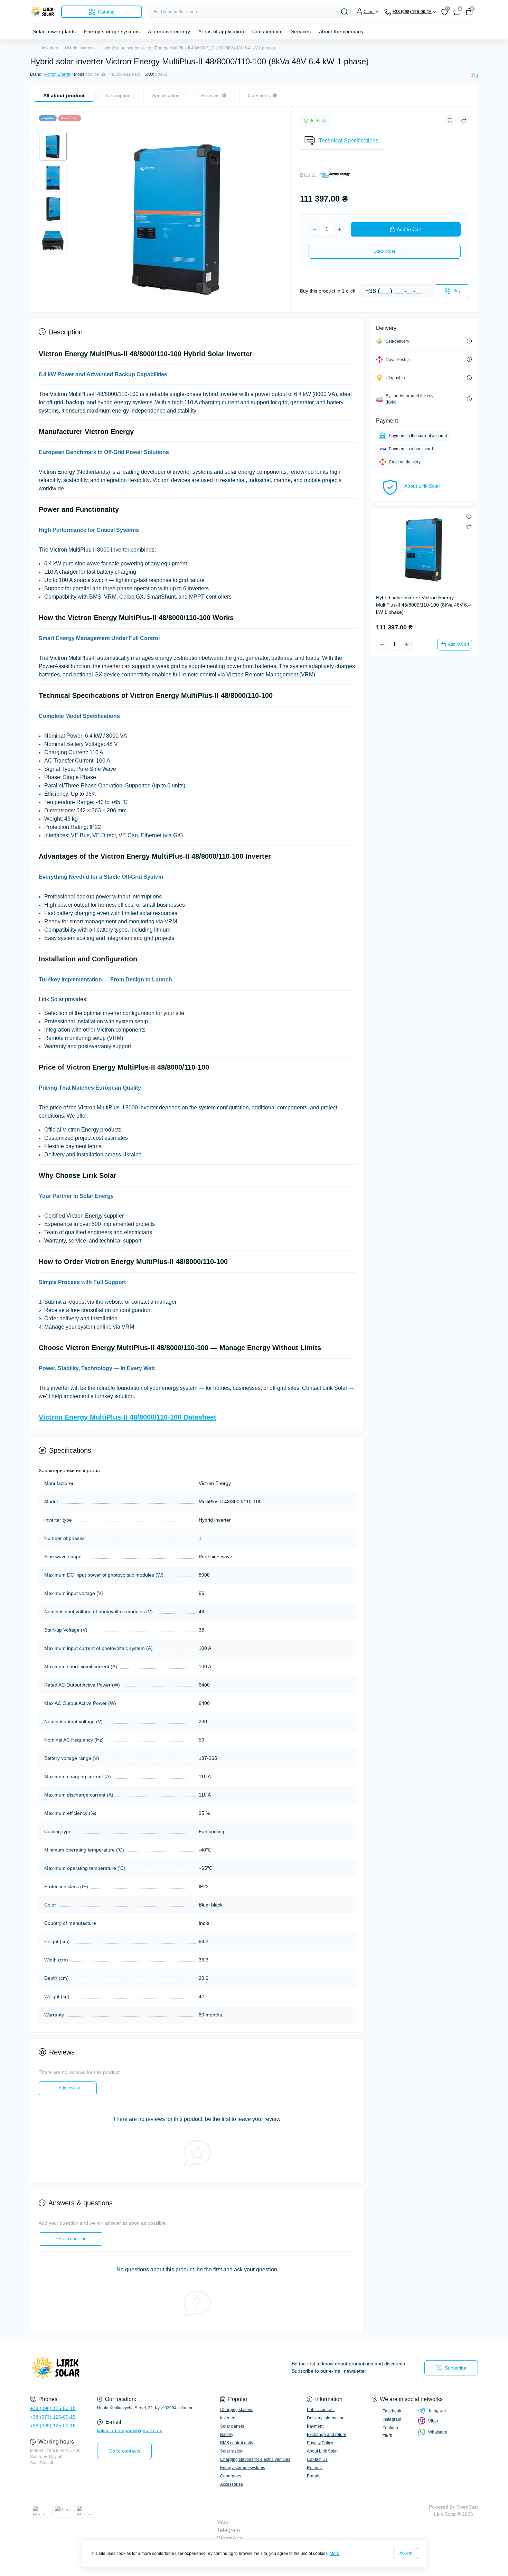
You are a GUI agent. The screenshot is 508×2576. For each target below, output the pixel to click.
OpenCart (467, 2507)
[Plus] (339, 229)
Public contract (321, 2410)
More (335, 2554)
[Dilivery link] (469, 341)
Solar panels (232, 2426)
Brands (314, 2476)
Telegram (437, 2411)
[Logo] (43, 12)
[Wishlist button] (450, 121)
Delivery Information (326, 2418)
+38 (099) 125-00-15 (53, 2426)
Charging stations (237, 2410)
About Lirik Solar (422, 486)
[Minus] (314, 229)
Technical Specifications (349, 141)
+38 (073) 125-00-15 (53, 2417)
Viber (433, 2421)
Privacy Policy (320, 2443)
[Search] (345, 12)
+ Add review (68, 2088)
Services (301, 31)
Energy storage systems (112, 31)
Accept (406, 2553)
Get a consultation (24, 2343)
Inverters (50, 48)
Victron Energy (57, 74)
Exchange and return (327, 2435)
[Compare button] (464, 121)
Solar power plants (54, 31)
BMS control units (237, 2443)
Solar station (232, 2451)
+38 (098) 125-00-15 (53, 2408)
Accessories (232, 2484)
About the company (341, 31)
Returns (314, 2468)
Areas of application (221, 31)
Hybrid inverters (80, 48)
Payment (315, 2426)
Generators (231, 2476)
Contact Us (317, 2459)
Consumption (267, 31)
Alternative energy (169, 31)
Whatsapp (438, 2432)
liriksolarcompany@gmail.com (130, 2430)
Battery (227, 2435)
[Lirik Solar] (140, 2368)
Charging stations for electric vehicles (255, 2459)
